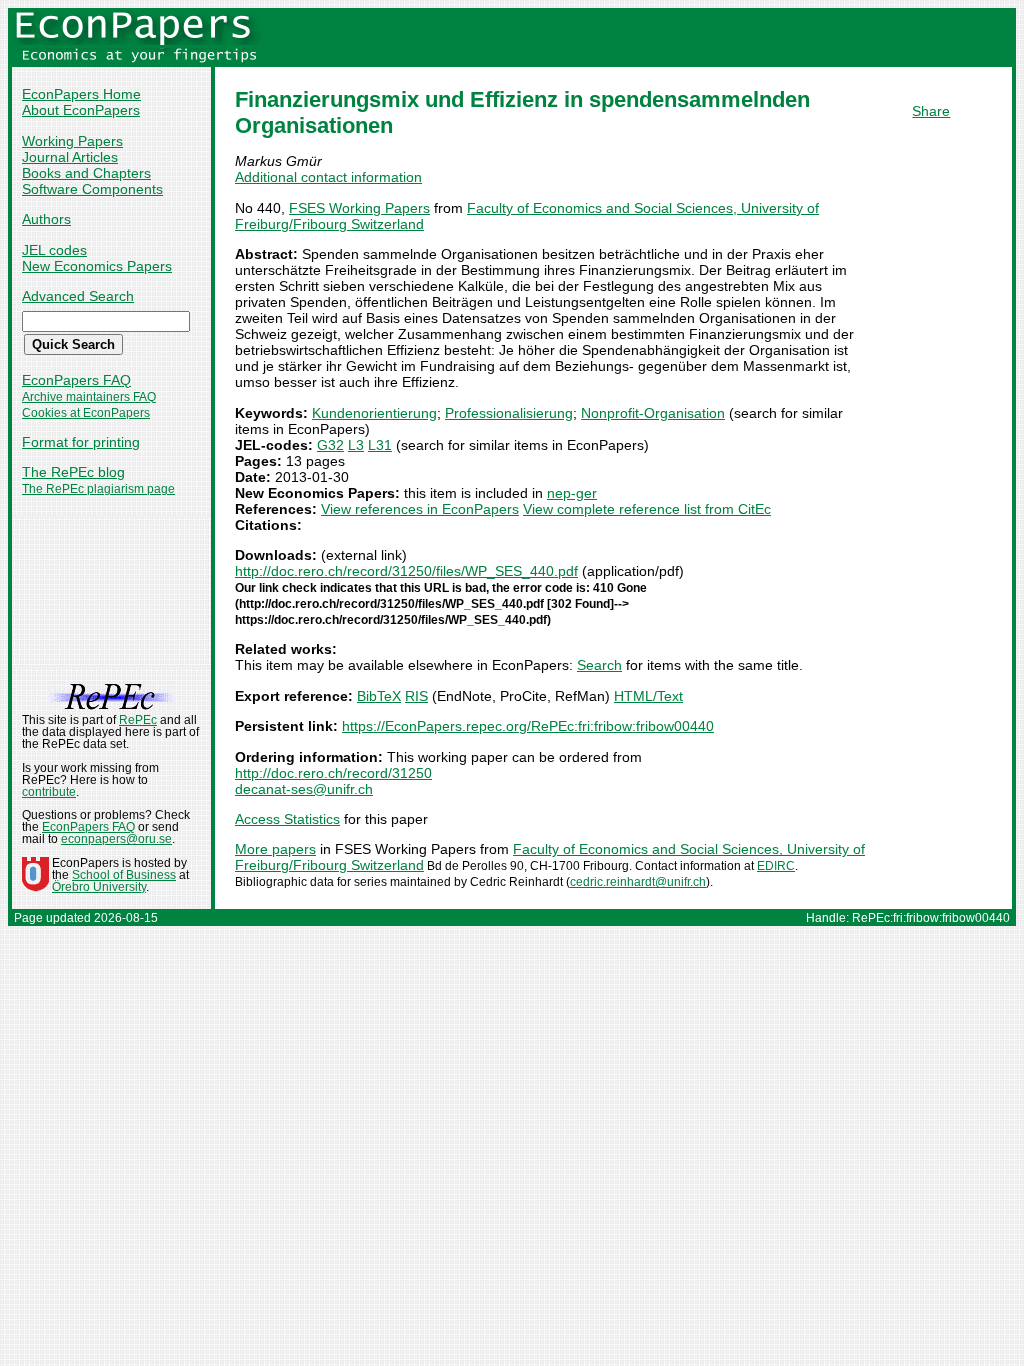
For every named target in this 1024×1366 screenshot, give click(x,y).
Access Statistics (287, 819)
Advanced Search (78, 296)
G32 (330, 445)
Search (599, 665)
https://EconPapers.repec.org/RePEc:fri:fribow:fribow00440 (528, 726)
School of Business (124, 875)
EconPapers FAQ (76, 380)
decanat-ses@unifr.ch (304, 789)
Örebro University (99, 887)
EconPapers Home (81, 94)
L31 (380, 445)
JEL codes (54, 250)
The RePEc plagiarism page (98, 489)
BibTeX (379, 696)
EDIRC (776, 866)
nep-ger (572, 493)
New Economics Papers (97, 266)
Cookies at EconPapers (86, 413)
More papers (275, 849)
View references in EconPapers (420, 509)
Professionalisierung (509, 413)
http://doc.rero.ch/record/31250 (333, 773)
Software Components (92, 189)
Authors (46, 219)
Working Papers (72, 141)
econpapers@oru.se (116, 839)
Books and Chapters (86, 173)
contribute (49, 792)
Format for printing (81, 442)
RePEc (138, 720)
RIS (416, 696)
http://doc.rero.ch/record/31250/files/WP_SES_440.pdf (406, 571)
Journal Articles (70, 157)
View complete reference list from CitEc (647, 509)
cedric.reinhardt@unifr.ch (638, 882)
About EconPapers (81, 110)
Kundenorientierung (374, 413)
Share (931, 111)
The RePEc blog (73, 472)
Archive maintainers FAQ (89, 397)
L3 (356, 445)
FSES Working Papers (359, 208)
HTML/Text (648, 696)
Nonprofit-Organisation (653, 413)
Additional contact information (328, 177)
